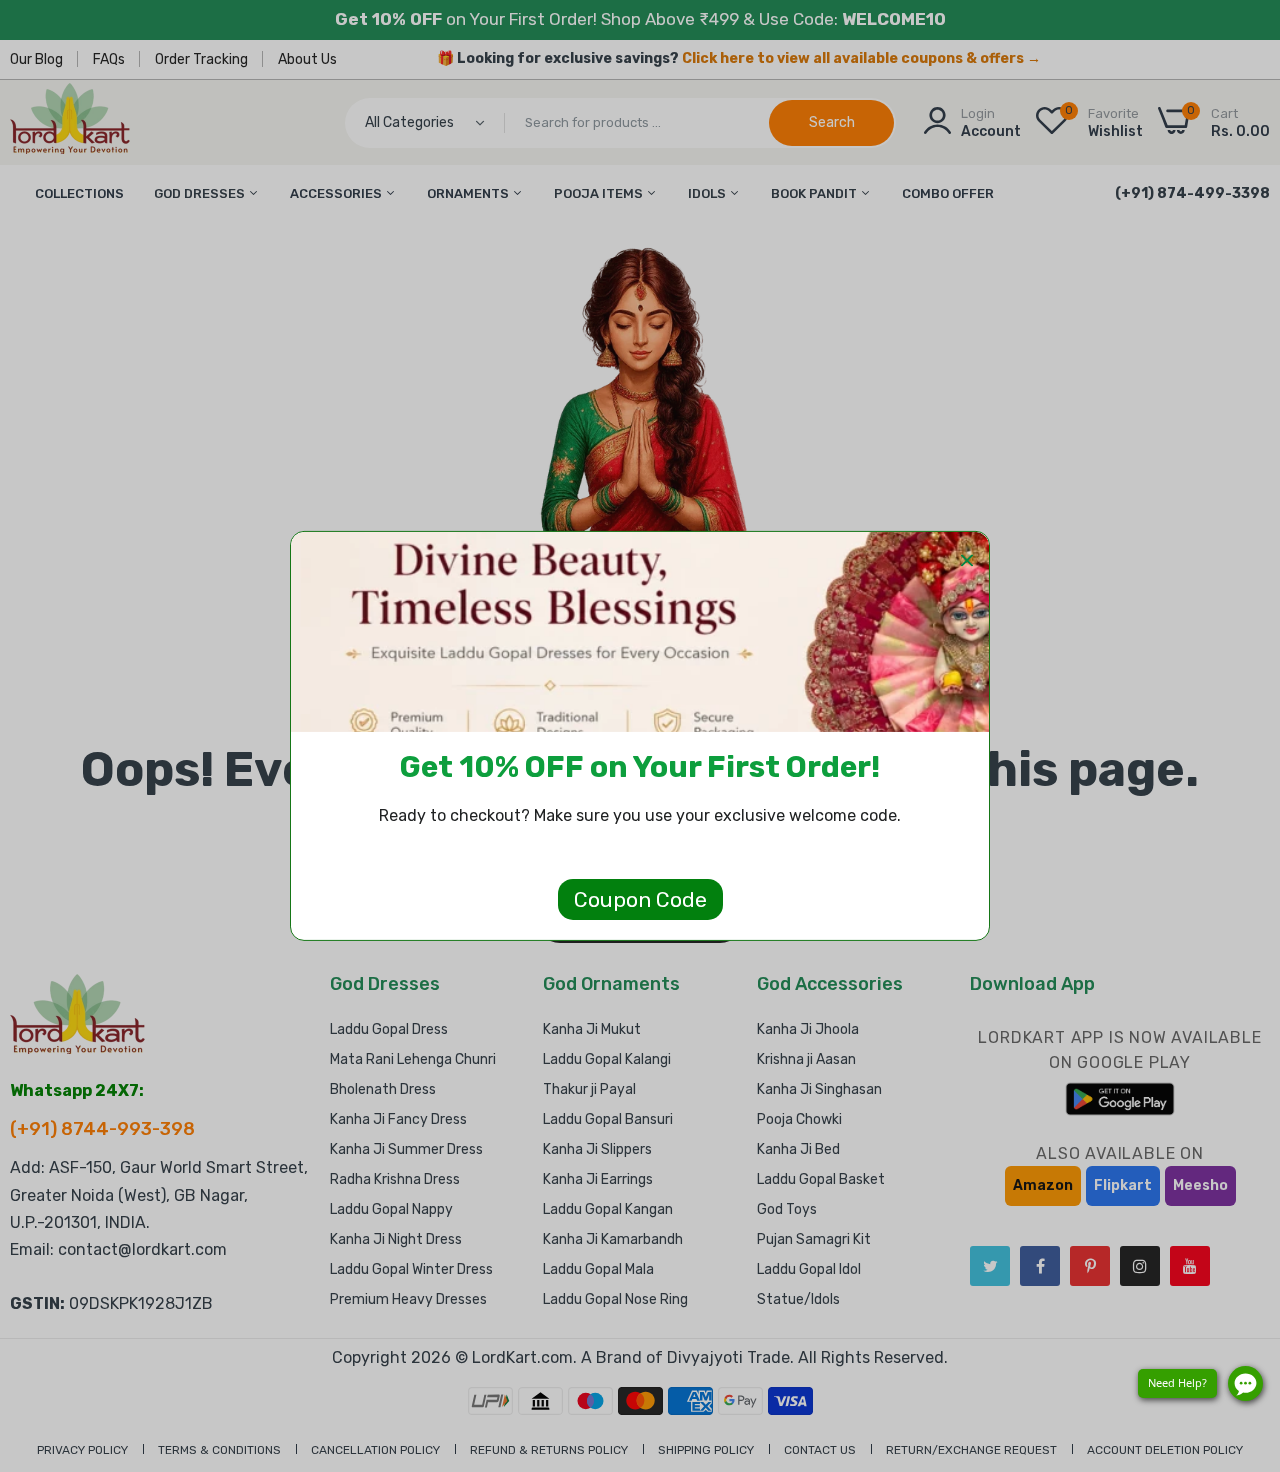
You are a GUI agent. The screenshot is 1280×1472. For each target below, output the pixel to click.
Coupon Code (640, 899)
